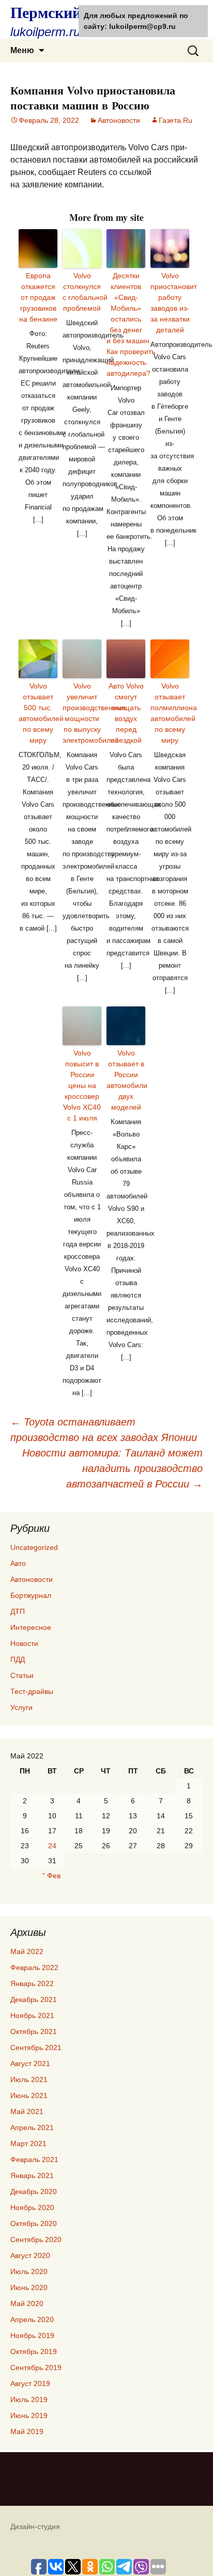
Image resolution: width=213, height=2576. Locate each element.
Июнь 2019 (29, 2415)
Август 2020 (30, 2255)
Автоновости (119, 120)
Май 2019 (27, 2431)
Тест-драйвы (32, 1691)
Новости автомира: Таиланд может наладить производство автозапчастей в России (112, 1468)
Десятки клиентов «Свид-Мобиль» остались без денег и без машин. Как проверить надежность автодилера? (126, 324)
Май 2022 (27, 1951)
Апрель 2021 (32, 2127)
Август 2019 (30, 2383)
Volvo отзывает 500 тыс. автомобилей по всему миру (38, 713)
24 (52, 1846)
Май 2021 (27, 2111)
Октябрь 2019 (34, 2351)
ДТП (18, 1611)
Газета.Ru (176, 120)
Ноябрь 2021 (32, 2015)
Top (204, 2567)
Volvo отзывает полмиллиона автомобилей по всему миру (170, 713)
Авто (18, 1563)
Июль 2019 (29, 2399)
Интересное (31, 1627)
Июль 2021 (29, 2079)
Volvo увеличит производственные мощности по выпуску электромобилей (82, 713)
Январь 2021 (32, 2175)
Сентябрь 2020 (36, 2239)
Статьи (22, 1675)
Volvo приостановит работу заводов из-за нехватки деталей (170, 303)
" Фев (51, 1876)
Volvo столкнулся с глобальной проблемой (82, 292)
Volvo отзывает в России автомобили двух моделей (126, 1080)
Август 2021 (30, 2063)
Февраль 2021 (34, 2159)
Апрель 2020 (32, 2319)
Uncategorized (34, 1547)
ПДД (18, 1659)
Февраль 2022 (34, 1967)
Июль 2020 (29, 2271)
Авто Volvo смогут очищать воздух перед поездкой (126, 713)
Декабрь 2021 (34, 1999)
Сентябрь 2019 (36, 2367)
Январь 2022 (32, 1983)
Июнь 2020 (29, 2287)
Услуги (21, 1707)
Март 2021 (28, 2143)
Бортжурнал (31, 1595)
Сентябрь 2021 (36, 2047)
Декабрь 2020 (34, 2191)
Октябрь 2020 (34, 2223)
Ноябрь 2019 (32, 2335)
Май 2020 (27, 2303)
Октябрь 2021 (34, 2031)
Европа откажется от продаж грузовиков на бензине (38, 297)
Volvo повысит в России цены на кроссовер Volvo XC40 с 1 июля (82, 1085)
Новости (24, 1643)
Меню (22, 50)
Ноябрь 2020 (32, 2207)
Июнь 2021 (29, 2095)
